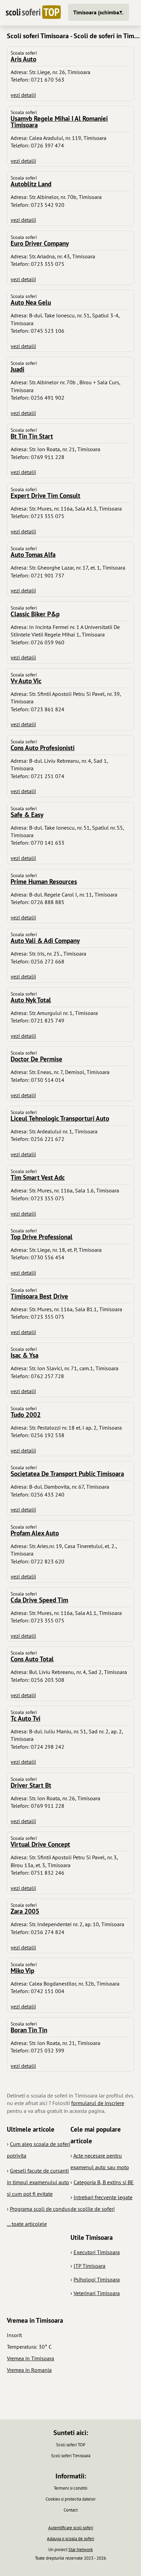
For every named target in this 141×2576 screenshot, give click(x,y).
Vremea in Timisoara (30, 2358)
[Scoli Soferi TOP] (33, 13)
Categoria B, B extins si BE (104, 2182)
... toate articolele (27, 2224)
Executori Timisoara (97, 2252)
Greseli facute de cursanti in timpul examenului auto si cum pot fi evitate (38, 2182)
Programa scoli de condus (40, 2209)
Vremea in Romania (29, 2370)
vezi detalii (23, 95)
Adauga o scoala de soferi (70, 2539)
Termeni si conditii (70, 2488)
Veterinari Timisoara (97, 2293)
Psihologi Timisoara (97, 2279)
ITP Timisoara (89, 2266)
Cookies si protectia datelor (70, 2499)
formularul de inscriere (98, 2103)
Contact (71, 2510)
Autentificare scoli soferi (71, 2528)
